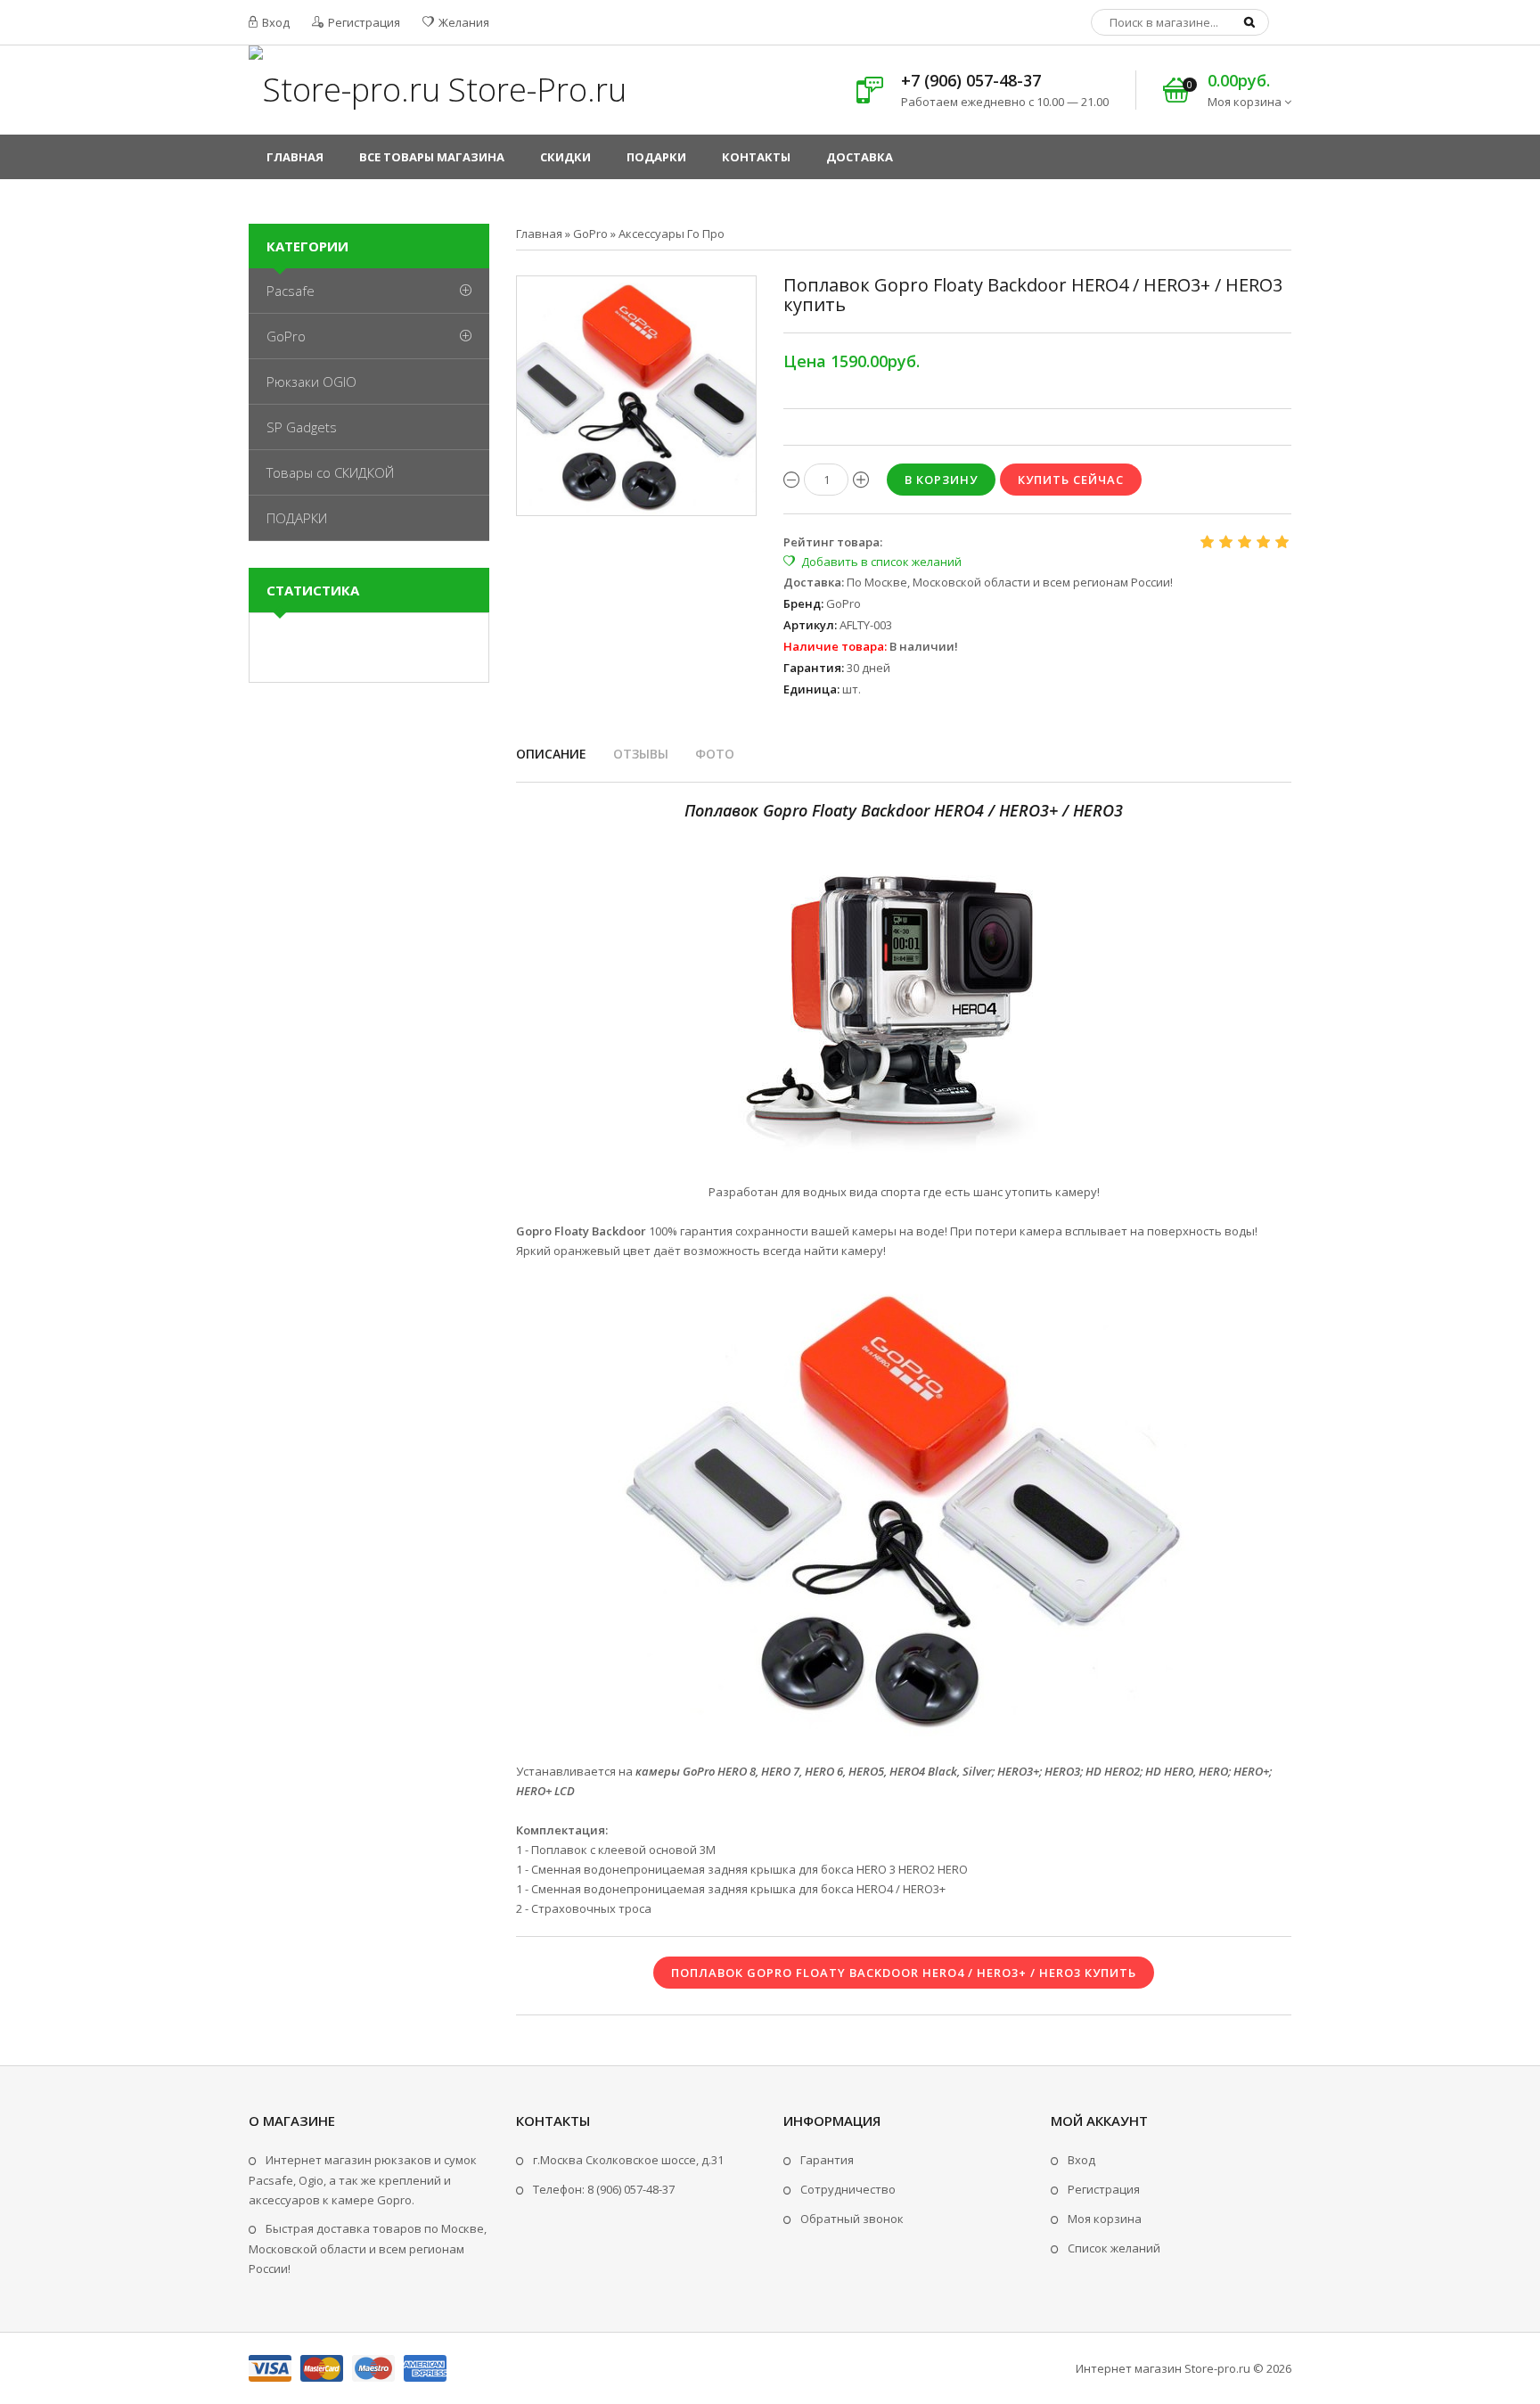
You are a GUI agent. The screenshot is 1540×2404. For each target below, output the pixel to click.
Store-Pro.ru (533, 90)
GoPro (286, 336)
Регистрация (363, 22)
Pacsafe (291, 291)
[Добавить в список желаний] (872, 562)
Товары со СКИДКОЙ (330, 472)
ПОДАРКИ (297, 518)
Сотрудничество (848, 2189)
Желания (463, 22)
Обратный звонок (852, 2219)
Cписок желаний (1114, 2248)
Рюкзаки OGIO (311, 382)
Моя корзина (1105, 2219)
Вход (274, 22)
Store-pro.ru (1217, 2368)
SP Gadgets (302, 427)
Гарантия (827, 2160)
